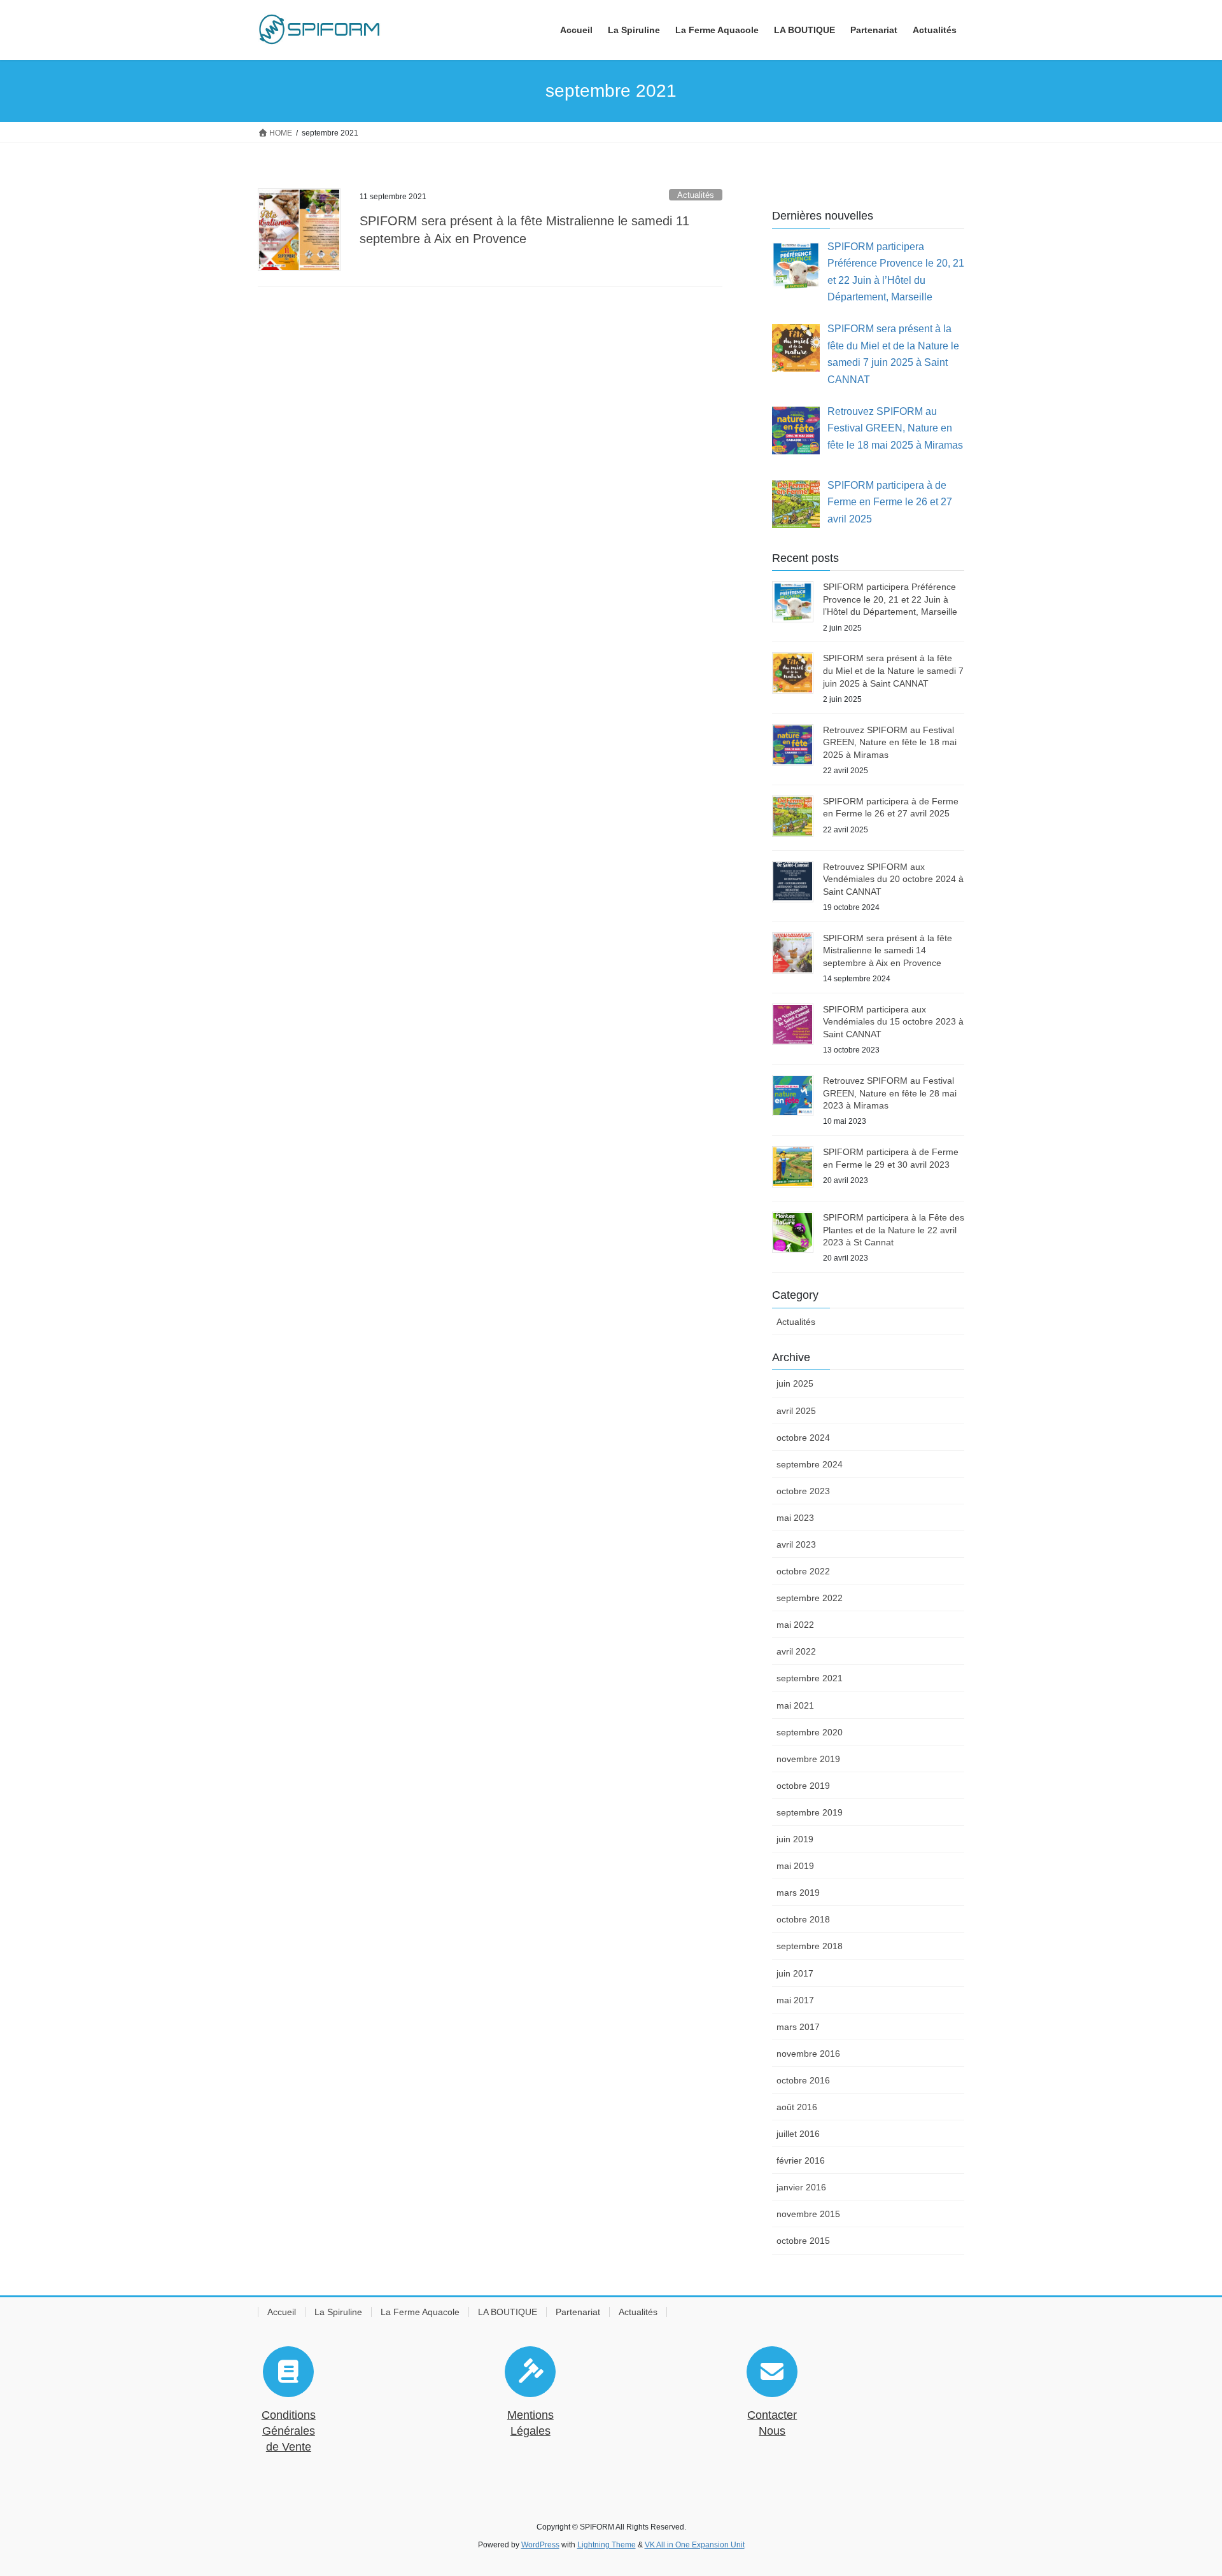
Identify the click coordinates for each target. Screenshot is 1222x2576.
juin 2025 (795, 1383)
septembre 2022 (810, 1598)
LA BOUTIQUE (508, 2312)
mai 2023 (795, 1518)
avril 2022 (796, 1651)
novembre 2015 (808, 2214)
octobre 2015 (803, 2241)
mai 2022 (795, 1625)
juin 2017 (795, 1973)
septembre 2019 (810, 1812)
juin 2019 (795, 1839)
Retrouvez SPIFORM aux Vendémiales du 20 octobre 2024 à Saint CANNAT (893, 879)
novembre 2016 (808, 2054)
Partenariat (578, 2312)
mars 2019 (798, 1893)
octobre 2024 (803, 1438)
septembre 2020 (810, 1732)
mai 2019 (795, 1866)
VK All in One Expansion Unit (695, 2545)
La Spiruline (338, 2312)
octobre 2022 (803, 1571)
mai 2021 (795, 1705)
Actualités (696, 195)
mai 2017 (795, 2000)
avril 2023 (796, 1544)
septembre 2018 (810, 1946)
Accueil (282, 2312)
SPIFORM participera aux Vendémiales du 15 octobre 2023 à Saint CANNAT (893, 1022)
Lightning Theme (607, 2545)
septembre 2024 (810, 1464)
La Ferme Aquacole (420, 2312)
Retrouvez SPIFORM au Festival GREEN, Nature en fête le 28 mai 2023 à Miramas (890, 1093)
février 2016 (801, 2160)
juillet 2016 (798, 2134)
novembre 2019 (808, 1759)
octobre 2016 (803, 2080)
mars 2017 (798, 2027)
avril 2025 (796, 1411)
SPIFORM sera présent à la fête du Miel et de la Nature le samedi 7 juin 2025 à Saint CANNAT (893, 670)
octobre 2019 (803, 1786)
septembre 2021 (810, 1678)
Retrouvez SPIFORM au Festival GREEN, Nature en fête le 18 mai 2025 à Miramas (890, 742)
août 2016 (797, 2107)
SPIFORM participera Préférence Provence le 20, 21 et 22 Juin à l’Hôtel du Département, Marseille (890, 599)
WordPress (540, 2545)
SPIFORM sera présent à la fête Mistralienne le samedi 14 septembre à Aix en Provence (888, 950)
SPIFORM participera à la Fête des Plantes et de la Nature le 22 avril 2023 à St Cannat (894, 1230)
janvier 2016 (801, 2187)
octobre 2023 (803, 1491)
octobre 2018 (803, 1919)
